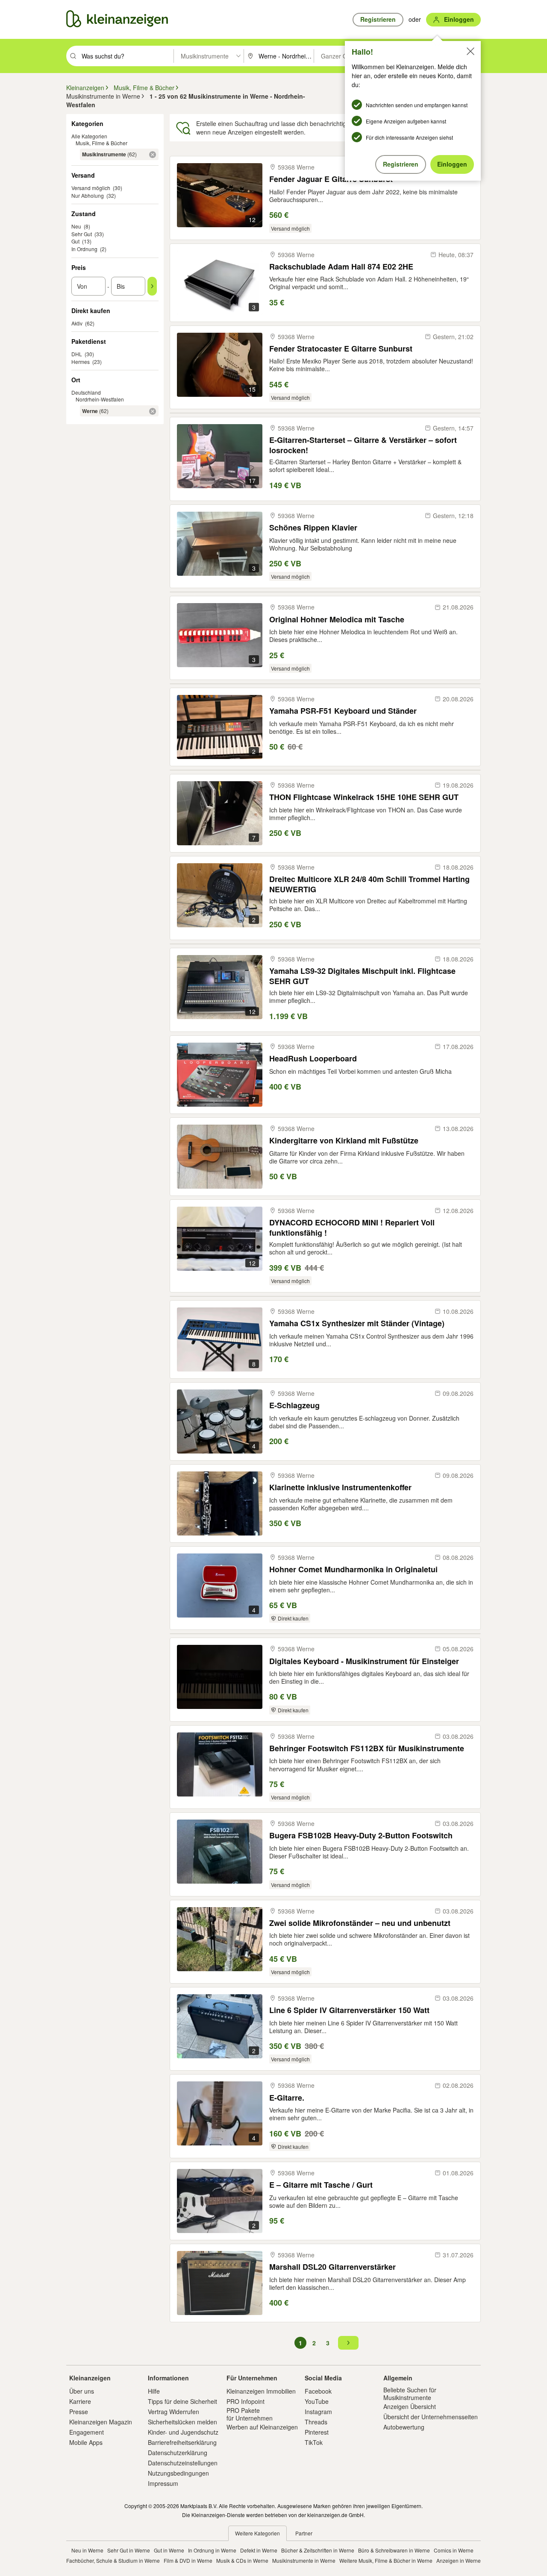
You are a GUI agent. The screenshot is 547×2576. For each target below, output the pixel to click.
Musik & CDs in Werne (242, 2560)
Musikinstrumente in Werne (304, 2560)
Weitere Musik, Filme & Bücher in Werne (386, 2560)
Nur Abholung (88, 195)
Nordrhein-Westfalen (100, 399)
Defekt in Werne (259, 2550)
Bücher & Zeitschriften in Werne (318, 2550)
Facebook (318, 2391)
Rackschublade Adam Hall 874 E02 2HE (341, 267)
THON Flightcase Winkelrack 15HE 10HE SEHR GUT (364, 797)
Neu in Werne (87, 2550)
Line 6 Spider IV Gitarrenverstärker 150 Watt (349, 2010)
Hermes (81, 362)
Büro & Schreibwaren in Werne (394, 2550)
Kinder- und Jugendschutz (183, 2432)
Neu (76, 226)
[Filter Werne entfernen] (153, 411)
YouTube (317, 2401)
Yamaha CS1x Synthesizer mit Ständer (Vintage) (357, 1323)
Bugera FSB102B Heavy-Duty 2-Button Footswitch (361, 1836)
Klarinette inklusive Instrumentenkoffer (340, 1487)
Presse (79, 2412)
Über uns (82, 2391)
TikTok (314, 2442)
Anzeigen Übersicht (410, 2406)
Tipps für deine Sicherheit (182, 2401)
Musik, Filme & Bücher (101, 143)
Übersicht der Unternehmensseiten (431, 2417)
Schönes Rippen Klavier (313, 528)
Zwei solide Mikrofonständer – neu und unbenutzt (360, 1923)
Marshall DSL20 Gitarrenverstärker (332, 2267)
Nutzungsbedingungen (178, 2473)
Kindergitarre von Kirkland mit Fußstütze (344, 1141)
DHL (77, 354)
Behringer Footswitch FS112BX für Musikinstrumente (367, 1748)
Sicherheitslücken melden (182, 2422)
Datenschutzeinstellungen (183, 2463)
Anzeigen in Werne (459, 2560)
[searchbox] (127, 56)
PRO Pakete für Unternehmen (250, 2414)
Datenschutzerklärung (178, 2453)
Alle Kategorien (89, 136)
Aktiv (77, 323)
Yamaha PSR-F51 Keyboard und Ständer (343, 711)
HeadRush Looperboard (313, 1059)
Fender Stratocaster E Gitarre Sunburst (341, 349)
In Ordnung (84, 249)
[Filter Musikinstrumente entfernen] (153, 155)
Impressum (163, 2483)
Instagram (318, 2412)
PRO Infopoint (246, 2401)
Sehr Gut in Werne (129, 2550)
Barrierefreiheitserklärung (182, 2442)
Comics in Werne (454, 2550)
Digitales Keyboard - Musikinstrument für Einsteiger (364, 1661)
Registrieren (401, 164)
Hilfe (154, 2391)
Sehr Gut (82, 234)
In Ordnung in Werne (212, 2550)
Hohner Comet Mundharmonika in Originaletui (353, 1569)
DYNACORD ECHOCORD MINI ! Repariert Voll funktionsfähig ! (352, 1227)
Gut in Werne (169, 2550)
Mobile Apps (86, 2442)
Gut (75, 241)
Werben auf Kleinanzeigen (262, 2427)
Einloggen (452, 164)
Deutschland (86, 392)
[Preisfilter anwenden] (152, 286)
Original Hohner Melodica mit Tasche (337, 620)
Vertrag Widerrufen (174, 2412)
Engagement (87, 2432)
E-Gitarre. (287, 2098)
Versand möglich (91, 188)
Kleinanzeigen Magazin (101, 2422)
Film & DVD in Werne (188, 2560)
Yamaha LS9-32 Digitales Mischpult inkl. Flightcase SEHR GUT (362, 976)
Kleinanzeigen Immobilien (261, 2391)
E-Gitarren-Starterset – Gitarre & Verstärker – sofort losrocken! (363, 445)
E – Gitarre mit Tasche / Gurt (321, 2185)
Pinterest (317, 2432)
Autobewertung (404, 2427)
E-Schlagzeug (294, 1405)
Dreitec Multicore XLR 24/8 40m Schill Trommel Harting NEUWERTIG (369, 884)
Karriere (80, 2401)
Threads (316, 2422)
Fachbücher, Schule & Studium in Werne (113, 2560)
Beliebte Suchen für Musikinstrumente (410, 2394)
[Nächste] (348, 2343)
